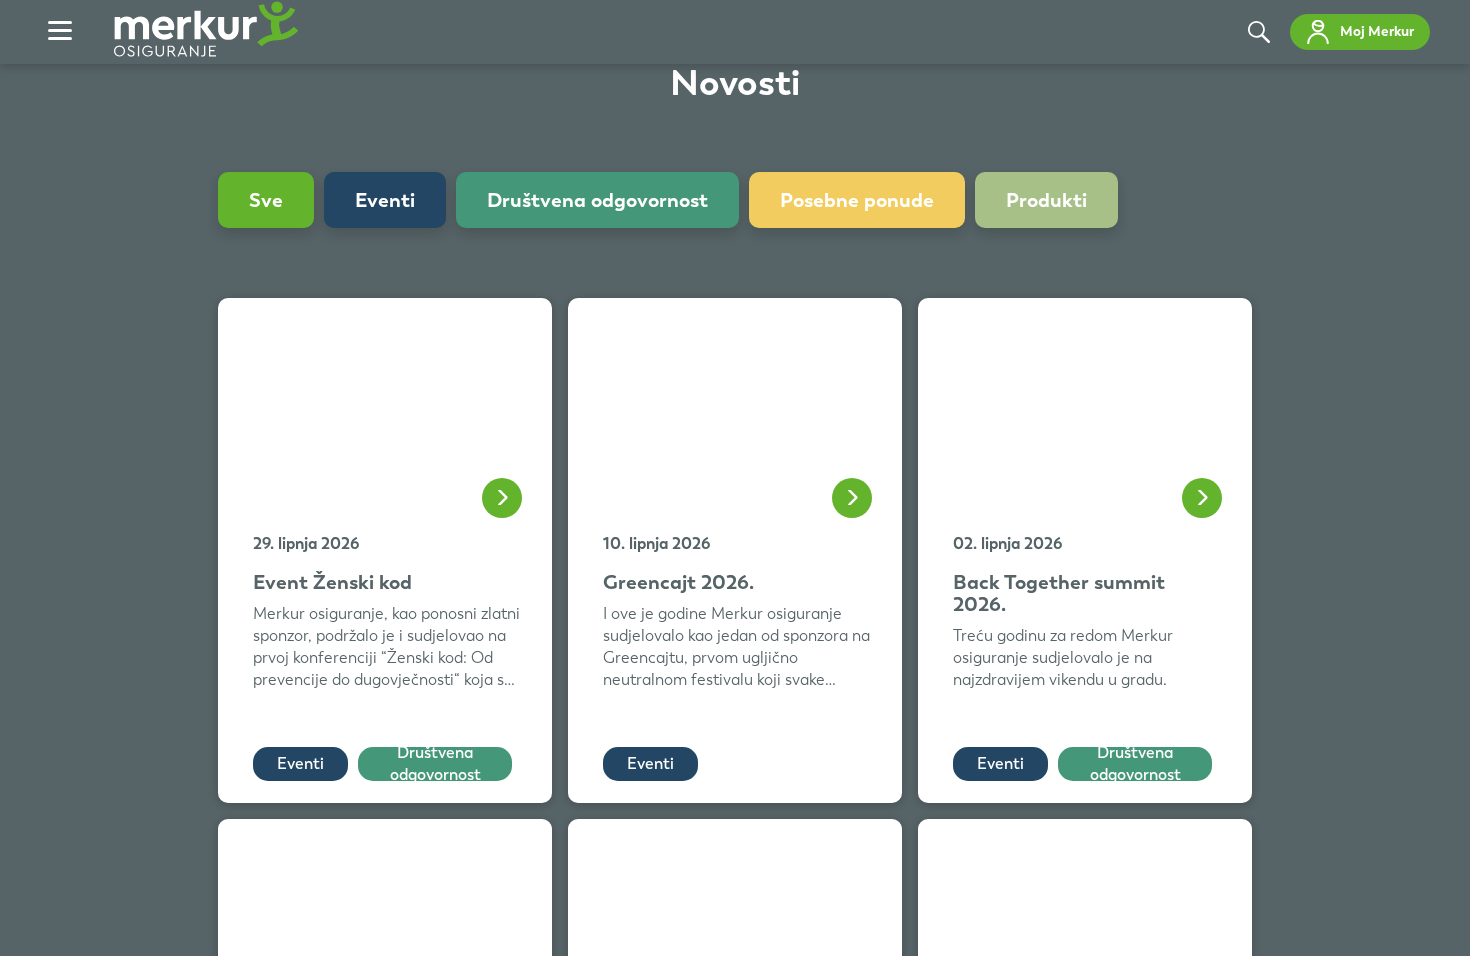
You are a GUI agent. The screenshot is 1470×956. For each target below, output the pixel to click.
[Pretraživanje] (1259, 32)
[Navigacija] (60, 32)
